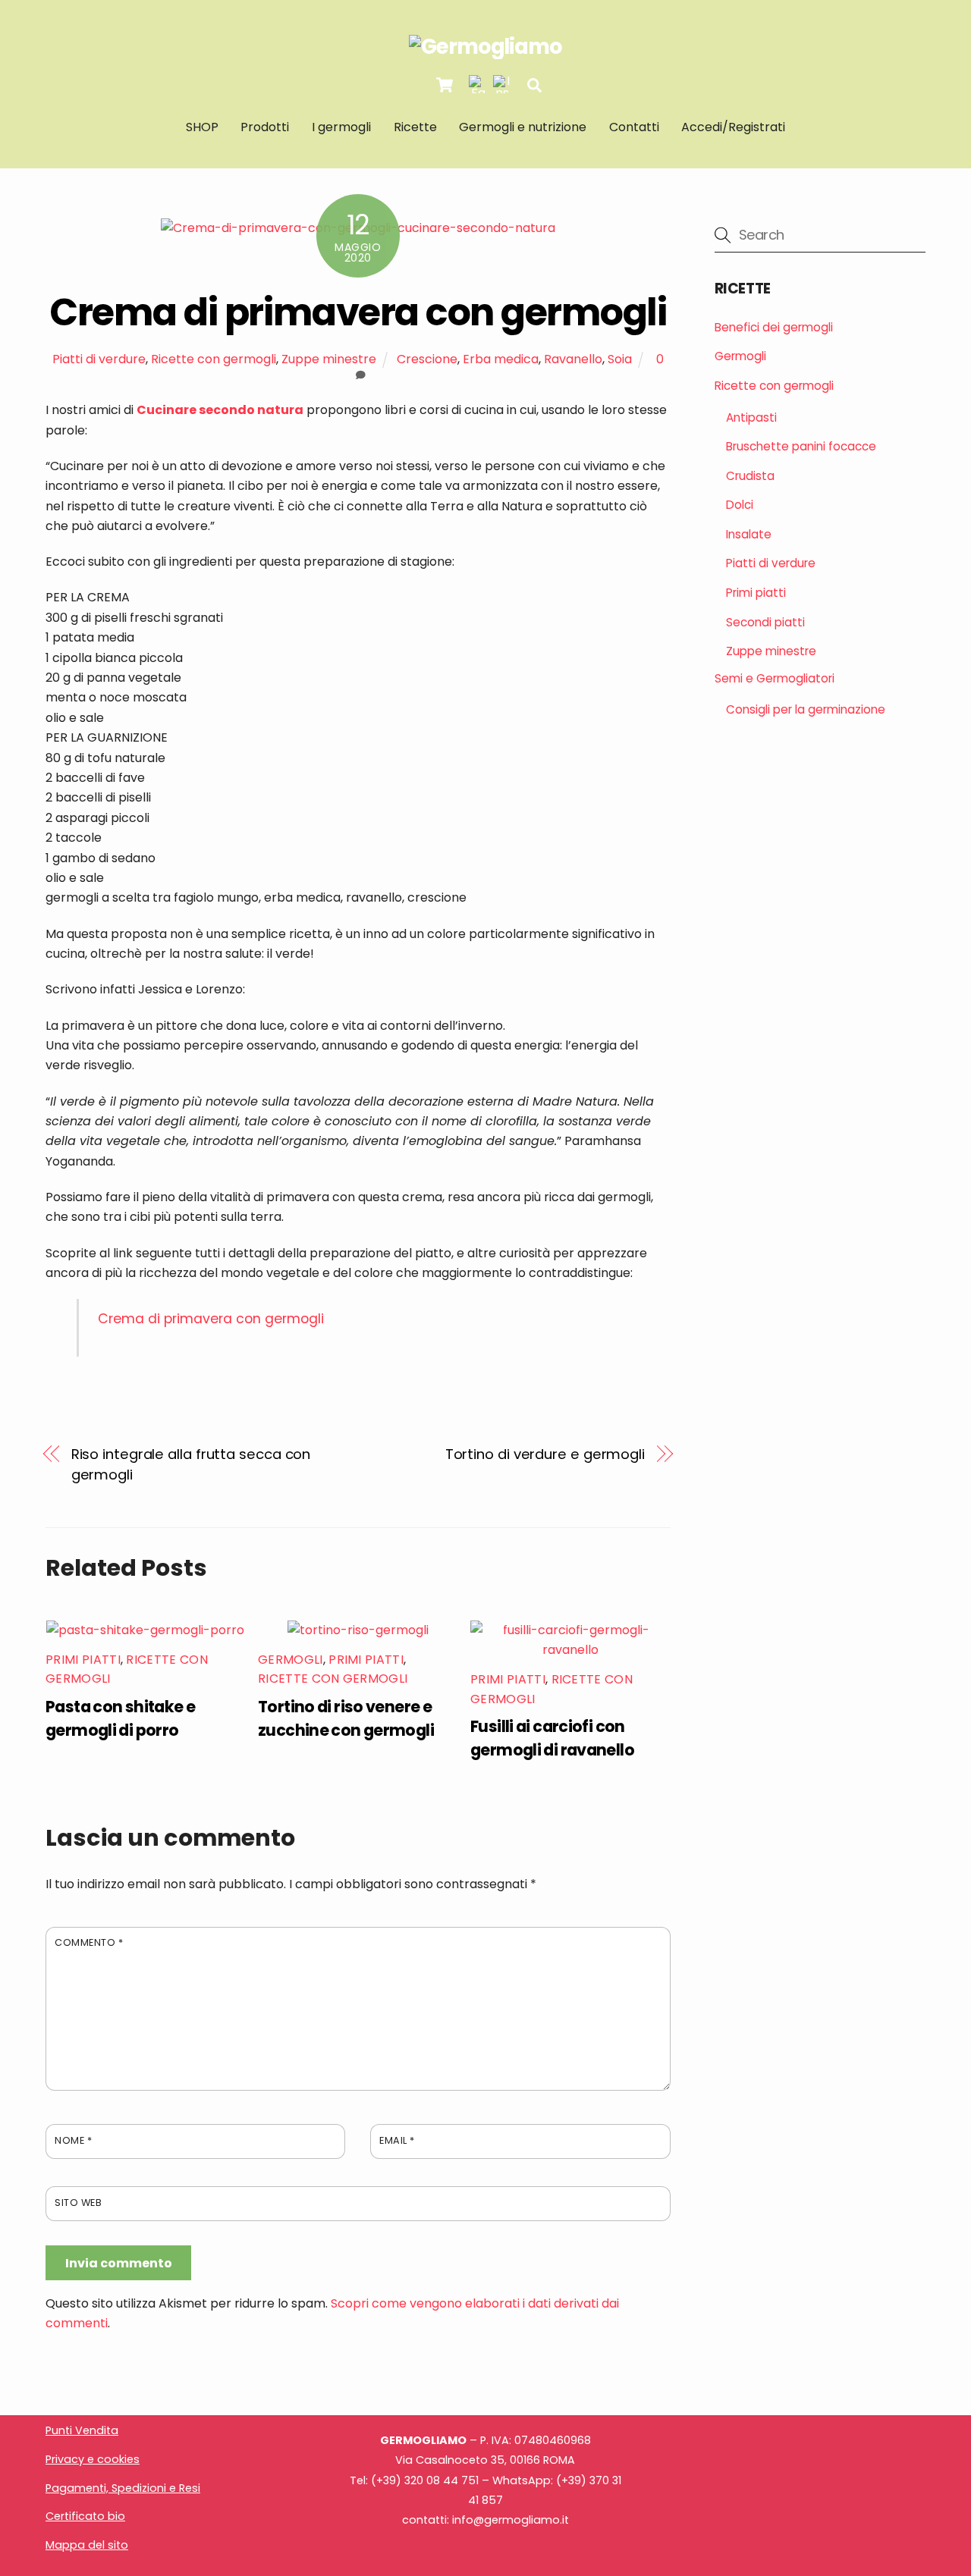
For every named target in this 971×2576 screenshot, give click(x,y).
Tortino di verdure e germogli (545, 1454)
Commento (89, 1942)
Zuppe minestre (329, 359)
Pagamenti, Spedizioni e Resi (123, 2488)
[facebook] (478, 85)
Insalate (749, 534)
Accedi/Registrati (733, 127)
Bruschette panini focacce (801, 446)
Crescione (427, 359)
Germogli (291, 1660)
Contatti (634, 127)
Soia (620, 359)
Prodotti (265, 127)
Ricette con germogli (214, 359)
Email (397, 2140)
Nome (73, 2140)
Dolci (740, 505)
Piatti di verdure (99, 359)
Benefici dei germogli (774, 327)
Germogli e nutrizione (523, 127)
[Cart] (445, 85)
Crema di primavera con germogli (358, 312)
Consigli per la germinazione (806, 709)
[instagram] (502, 85)
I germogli (341, 127)
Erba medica (501, 359)
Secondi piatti (765, 622)
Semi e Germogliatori (775, 678)
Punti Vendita (82, 2430)
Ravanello (573, 359)
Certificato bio (85, 2516)
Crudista (750, 476)
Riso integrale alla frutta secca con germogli (191, 1464)
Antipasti (751, 417)
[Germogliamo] (485, 47)
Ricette (415, 127)
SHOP (202, 127)
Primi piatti (83, 1660)
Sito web (78, 2203)
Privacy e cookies (93, 2459)
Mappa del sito (87, 2545)
